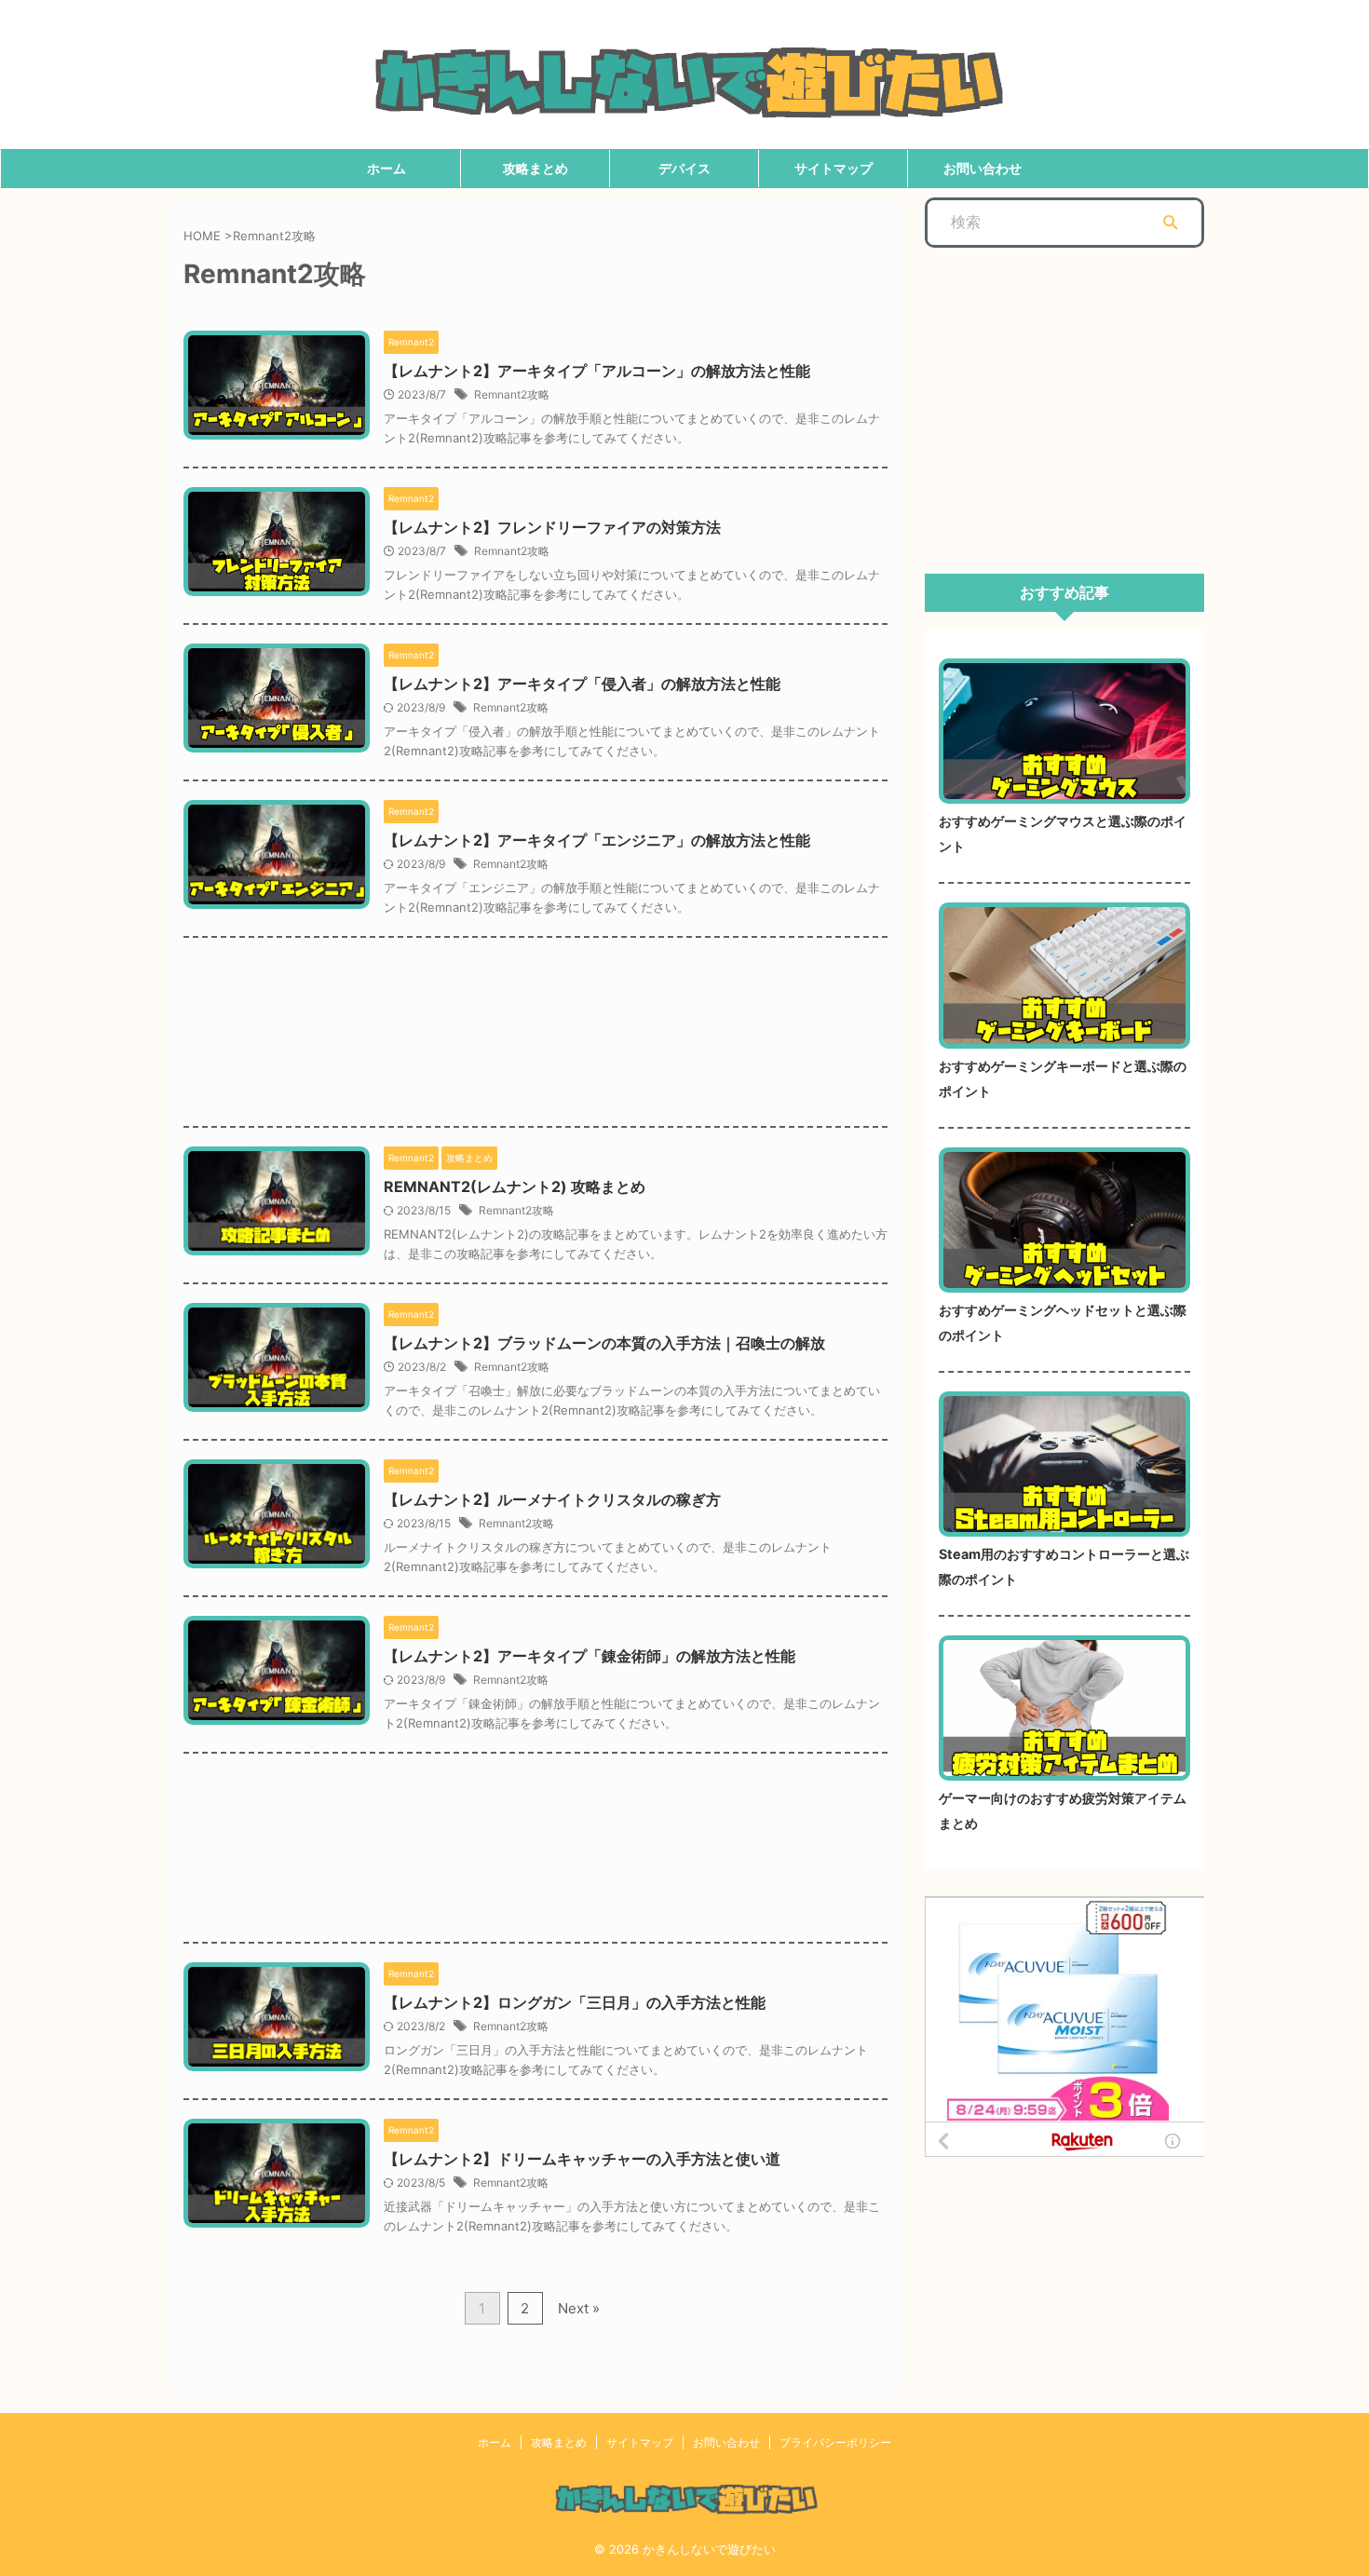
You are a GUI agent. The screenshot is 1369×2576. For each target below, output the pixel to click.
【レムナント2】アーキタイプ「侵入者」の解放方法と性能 (582, 684)
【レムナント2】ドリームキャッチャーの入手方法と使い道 (582, 2159)
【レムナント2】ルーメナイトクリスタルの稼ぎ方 (552, 1499)
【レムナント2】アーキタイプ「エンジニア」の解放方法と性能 (597, 840)
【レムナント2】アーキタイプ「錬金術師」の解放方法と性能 (590, 1656)
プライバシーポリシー (835, 2442)
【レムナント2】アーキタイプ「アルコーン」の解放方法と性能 (597, 371)
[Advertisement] (535, 1018)
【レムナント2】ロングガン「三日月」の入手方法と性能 (575, 2002)
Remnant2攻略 (512, 394)
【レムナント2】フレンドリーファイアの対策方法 (552, 527)
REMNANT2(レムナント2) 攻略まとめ (515, 1186)
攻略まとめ (535, 168)
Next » (579, 2308)
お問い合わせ (983, 168)
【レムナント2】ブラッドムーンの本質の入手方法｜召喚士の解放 (604, 1343)
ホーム (386, 168)
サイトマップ (834, 168)
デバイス (684, 168)
